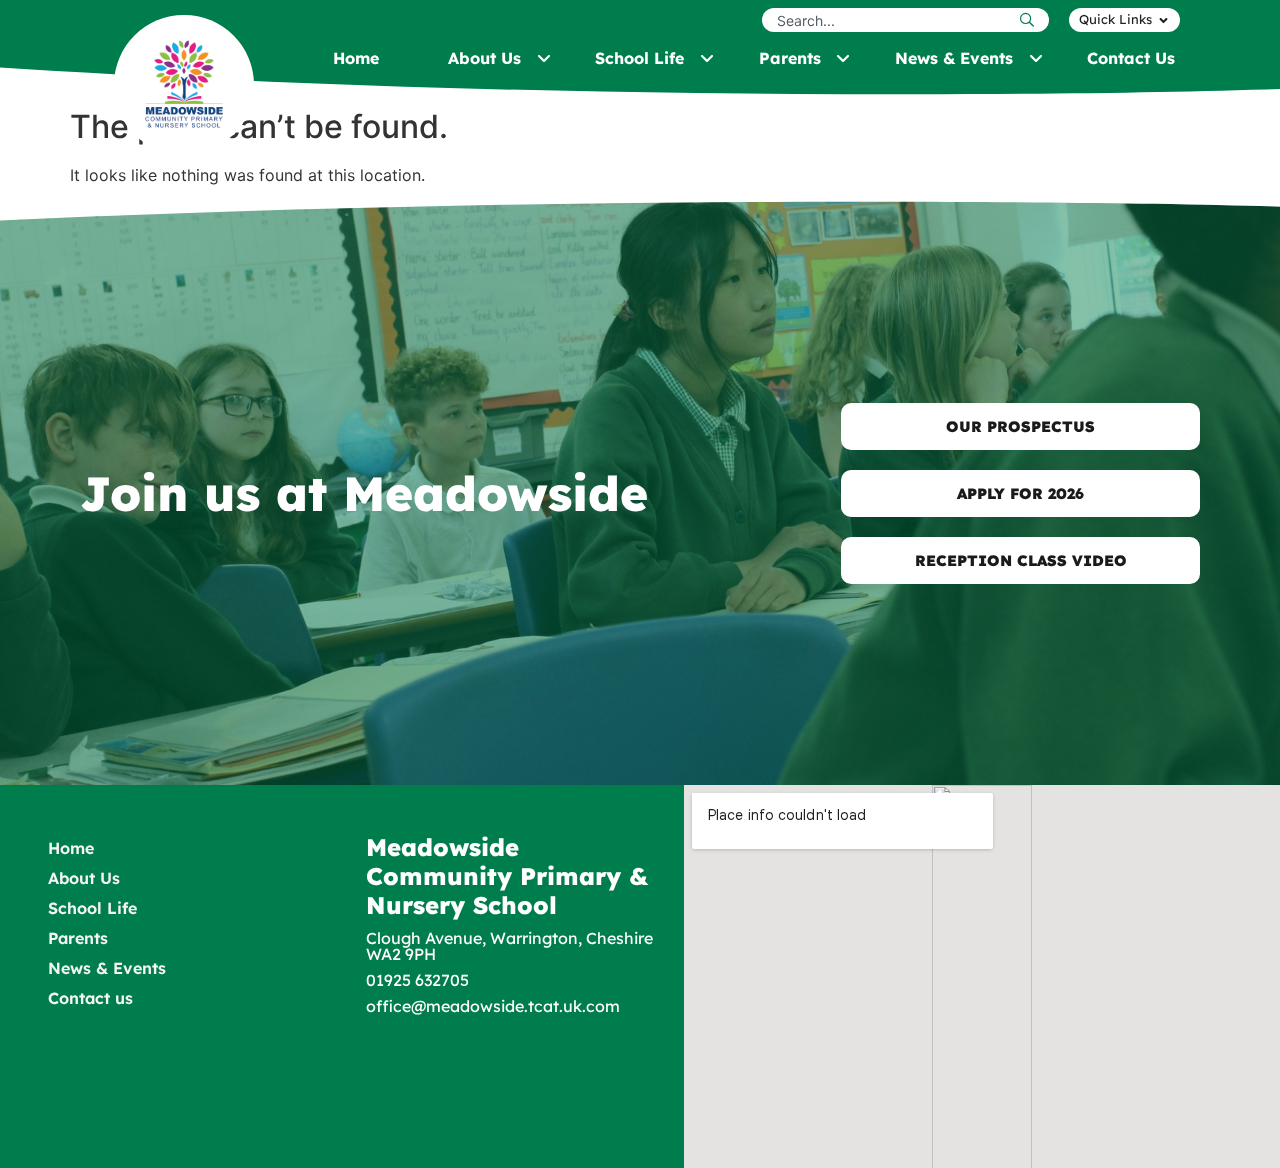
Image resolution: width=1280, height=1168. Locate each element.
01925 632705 (417, 980)
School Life (92, 908)
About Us (84, 878)
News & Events (107, 968)
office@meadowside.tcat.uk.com (493, 1006)
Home (71, 848)
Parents (78, 938)
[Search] (1032, 20)
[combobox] (888, 20)
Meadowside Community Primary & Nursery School (507, 876)
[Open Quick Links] (1163, 20)
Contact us (90, 998)
